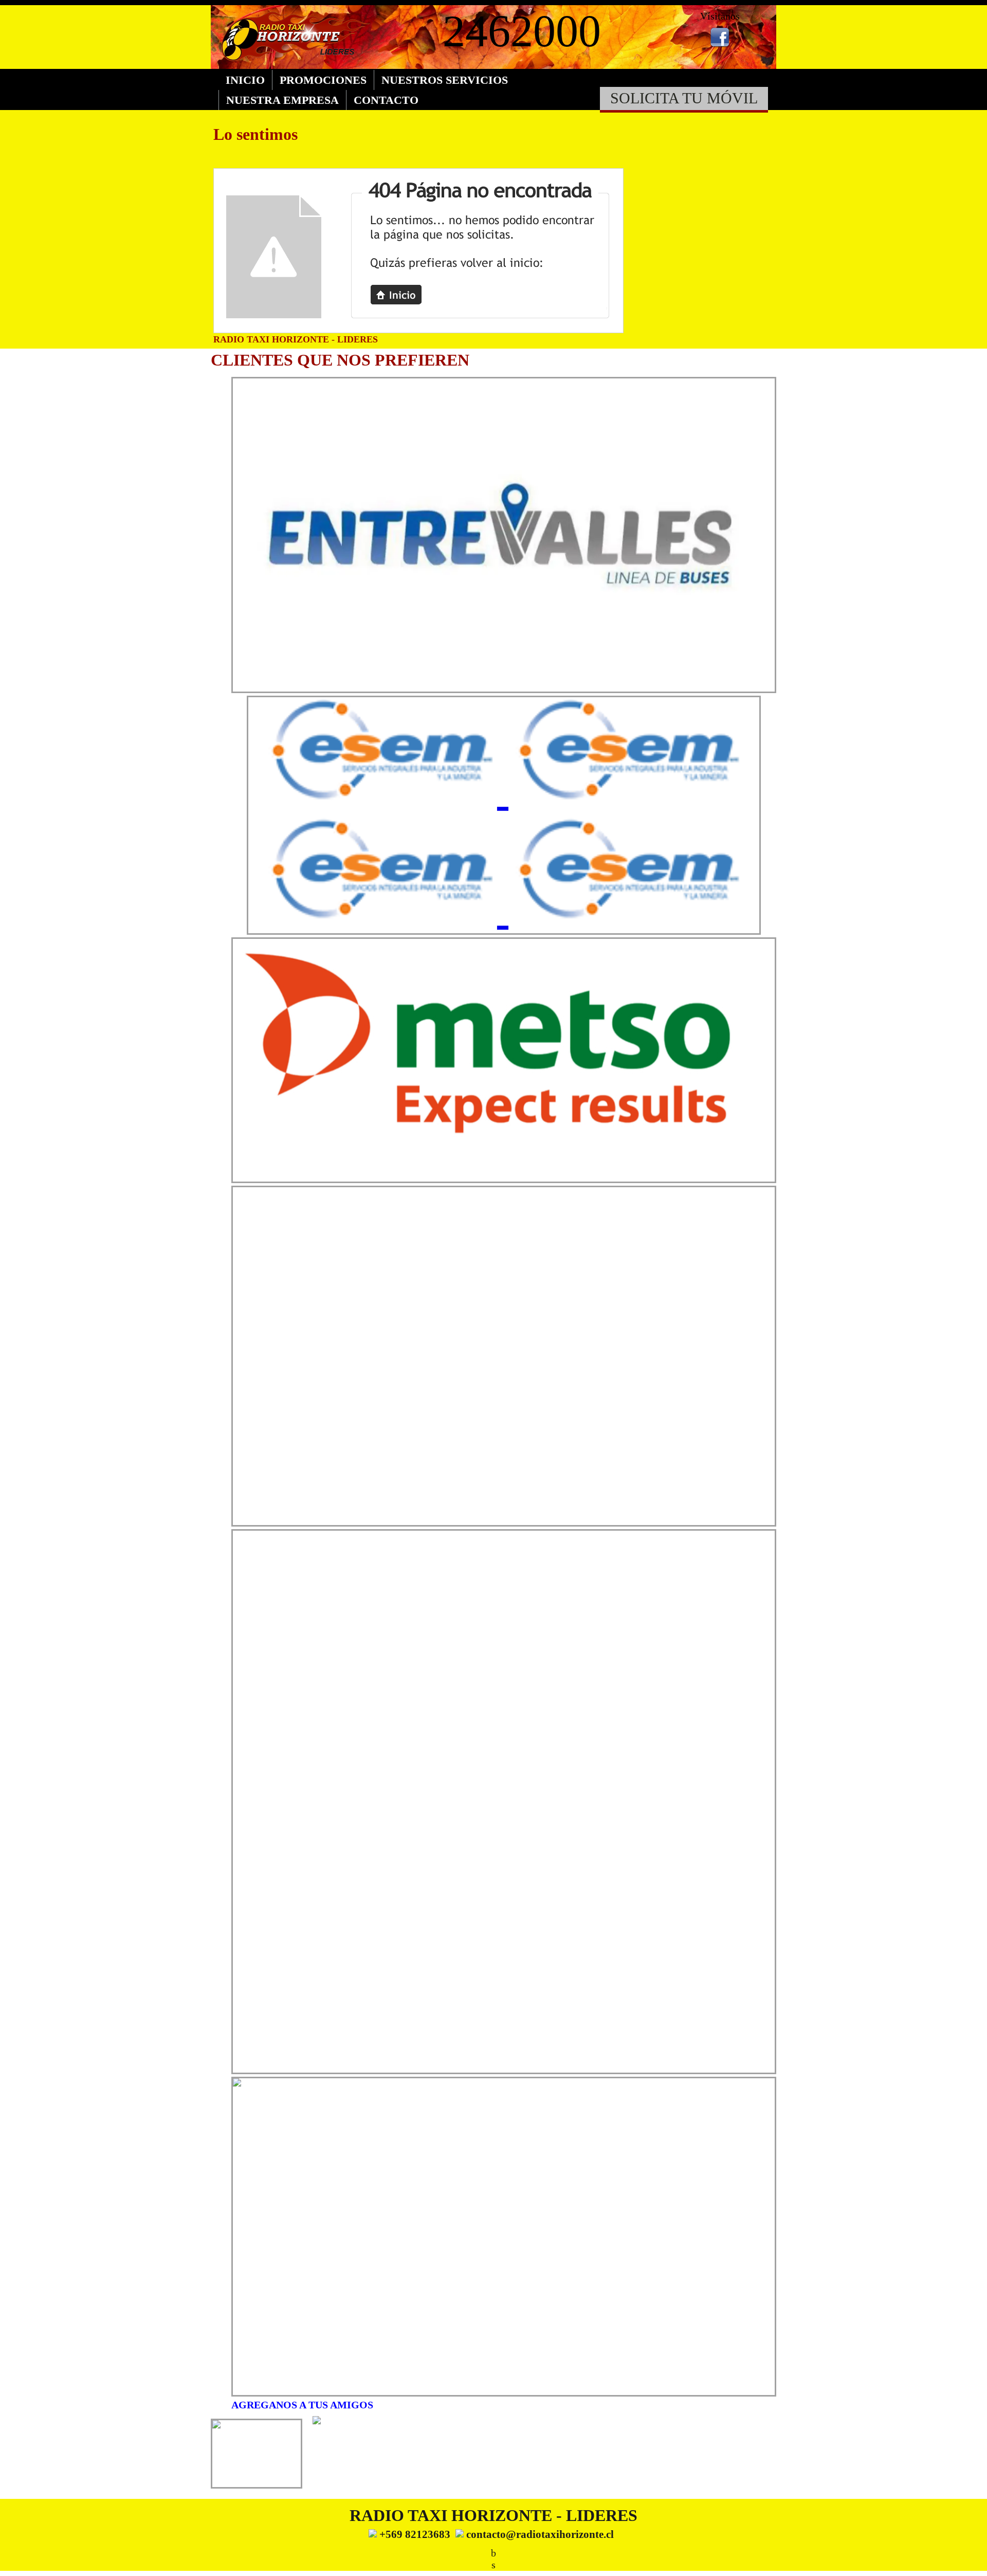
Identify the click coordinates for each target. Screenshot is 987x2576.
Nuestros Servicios (445, 80)
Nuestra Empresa (282, 100)
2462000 (522, 31)
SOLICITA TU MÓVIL (684, 98)
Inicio (245, 80)
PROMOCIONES (323, 80)
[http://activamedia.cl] (972, 2561)
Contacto (386, 100)
